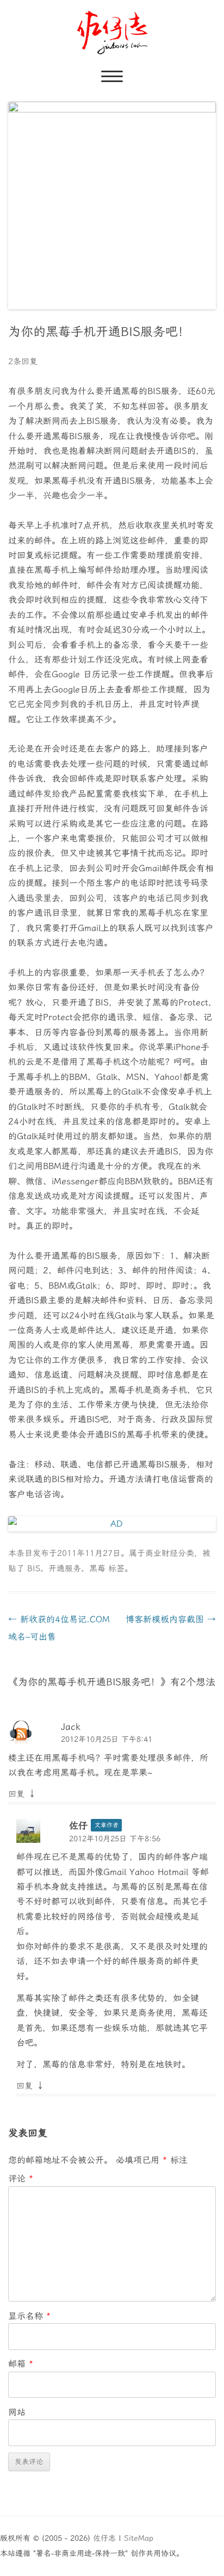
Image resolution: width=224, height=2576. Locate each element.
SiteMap (139, 2538)
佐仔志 (104, 2538)
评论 (21, 2178)
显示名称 (29, 2316)
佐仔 (78, 1825)
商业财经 (161, 1553)
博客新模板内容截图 (171, 1619)
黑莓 (97, 1568)
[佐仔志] (112, 33)
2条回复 (23, 361)
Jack (71, 1727)
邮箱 (21, 2364)
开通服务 (65, 1568)
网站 (17, 2412)
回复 (16, 1794)
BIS (34, 1568)
